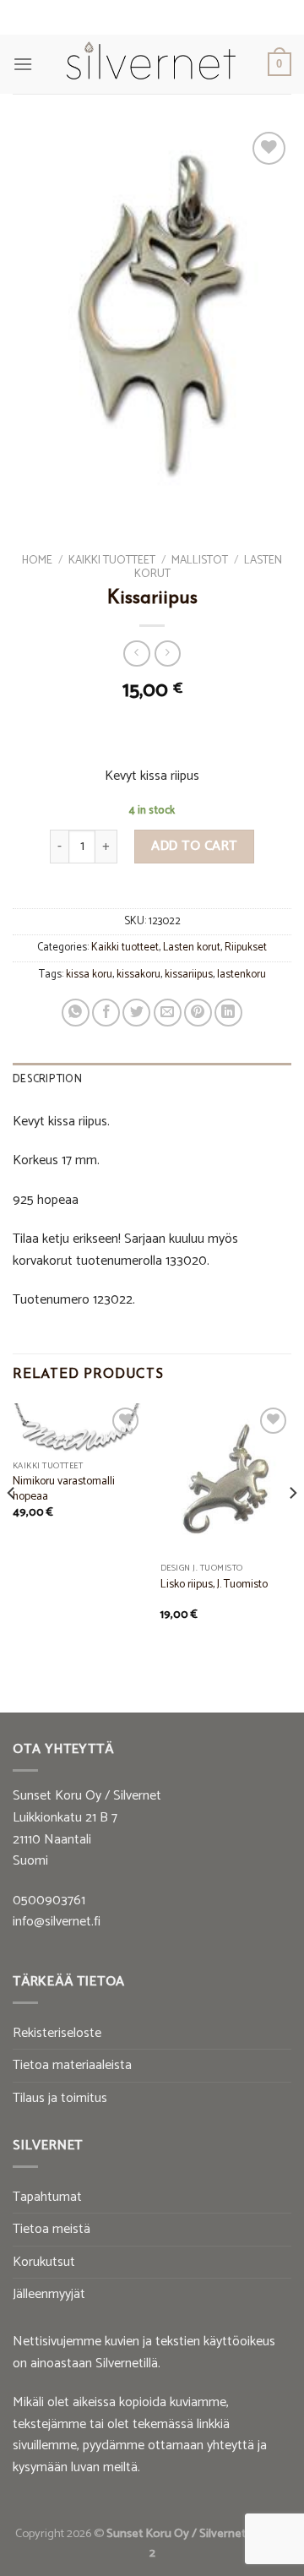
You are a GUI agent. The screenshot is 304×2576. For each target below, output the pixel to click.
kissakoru (138, 975)
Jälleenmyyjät (49, 2294)
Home (37, 560)
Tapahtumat (47, 2197)
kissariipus (189, 975)
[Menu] (23, 64)
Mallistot (200, 560)
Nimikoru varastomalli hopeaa (64, 1489)
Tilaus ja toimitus (60, 2098)
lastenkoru (242, 975)
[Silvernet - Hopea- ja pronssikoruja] (150, 64)
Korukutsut (44, 2262)
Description (47, 1079)
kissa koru (89, 975)
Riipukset (246, 948)
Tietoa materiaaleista (72, 2065)
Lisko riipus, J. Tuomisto (214, 1585)
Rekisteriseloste (57, 2033)
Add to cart (194, 846)
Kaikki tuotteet (112, 560)
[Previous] (12, 1527)
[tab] (152, 1080)
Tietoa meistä (52, 2229)
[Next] (292, 1527)
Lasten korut (192, 948)
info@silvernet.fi (57, 1922)
